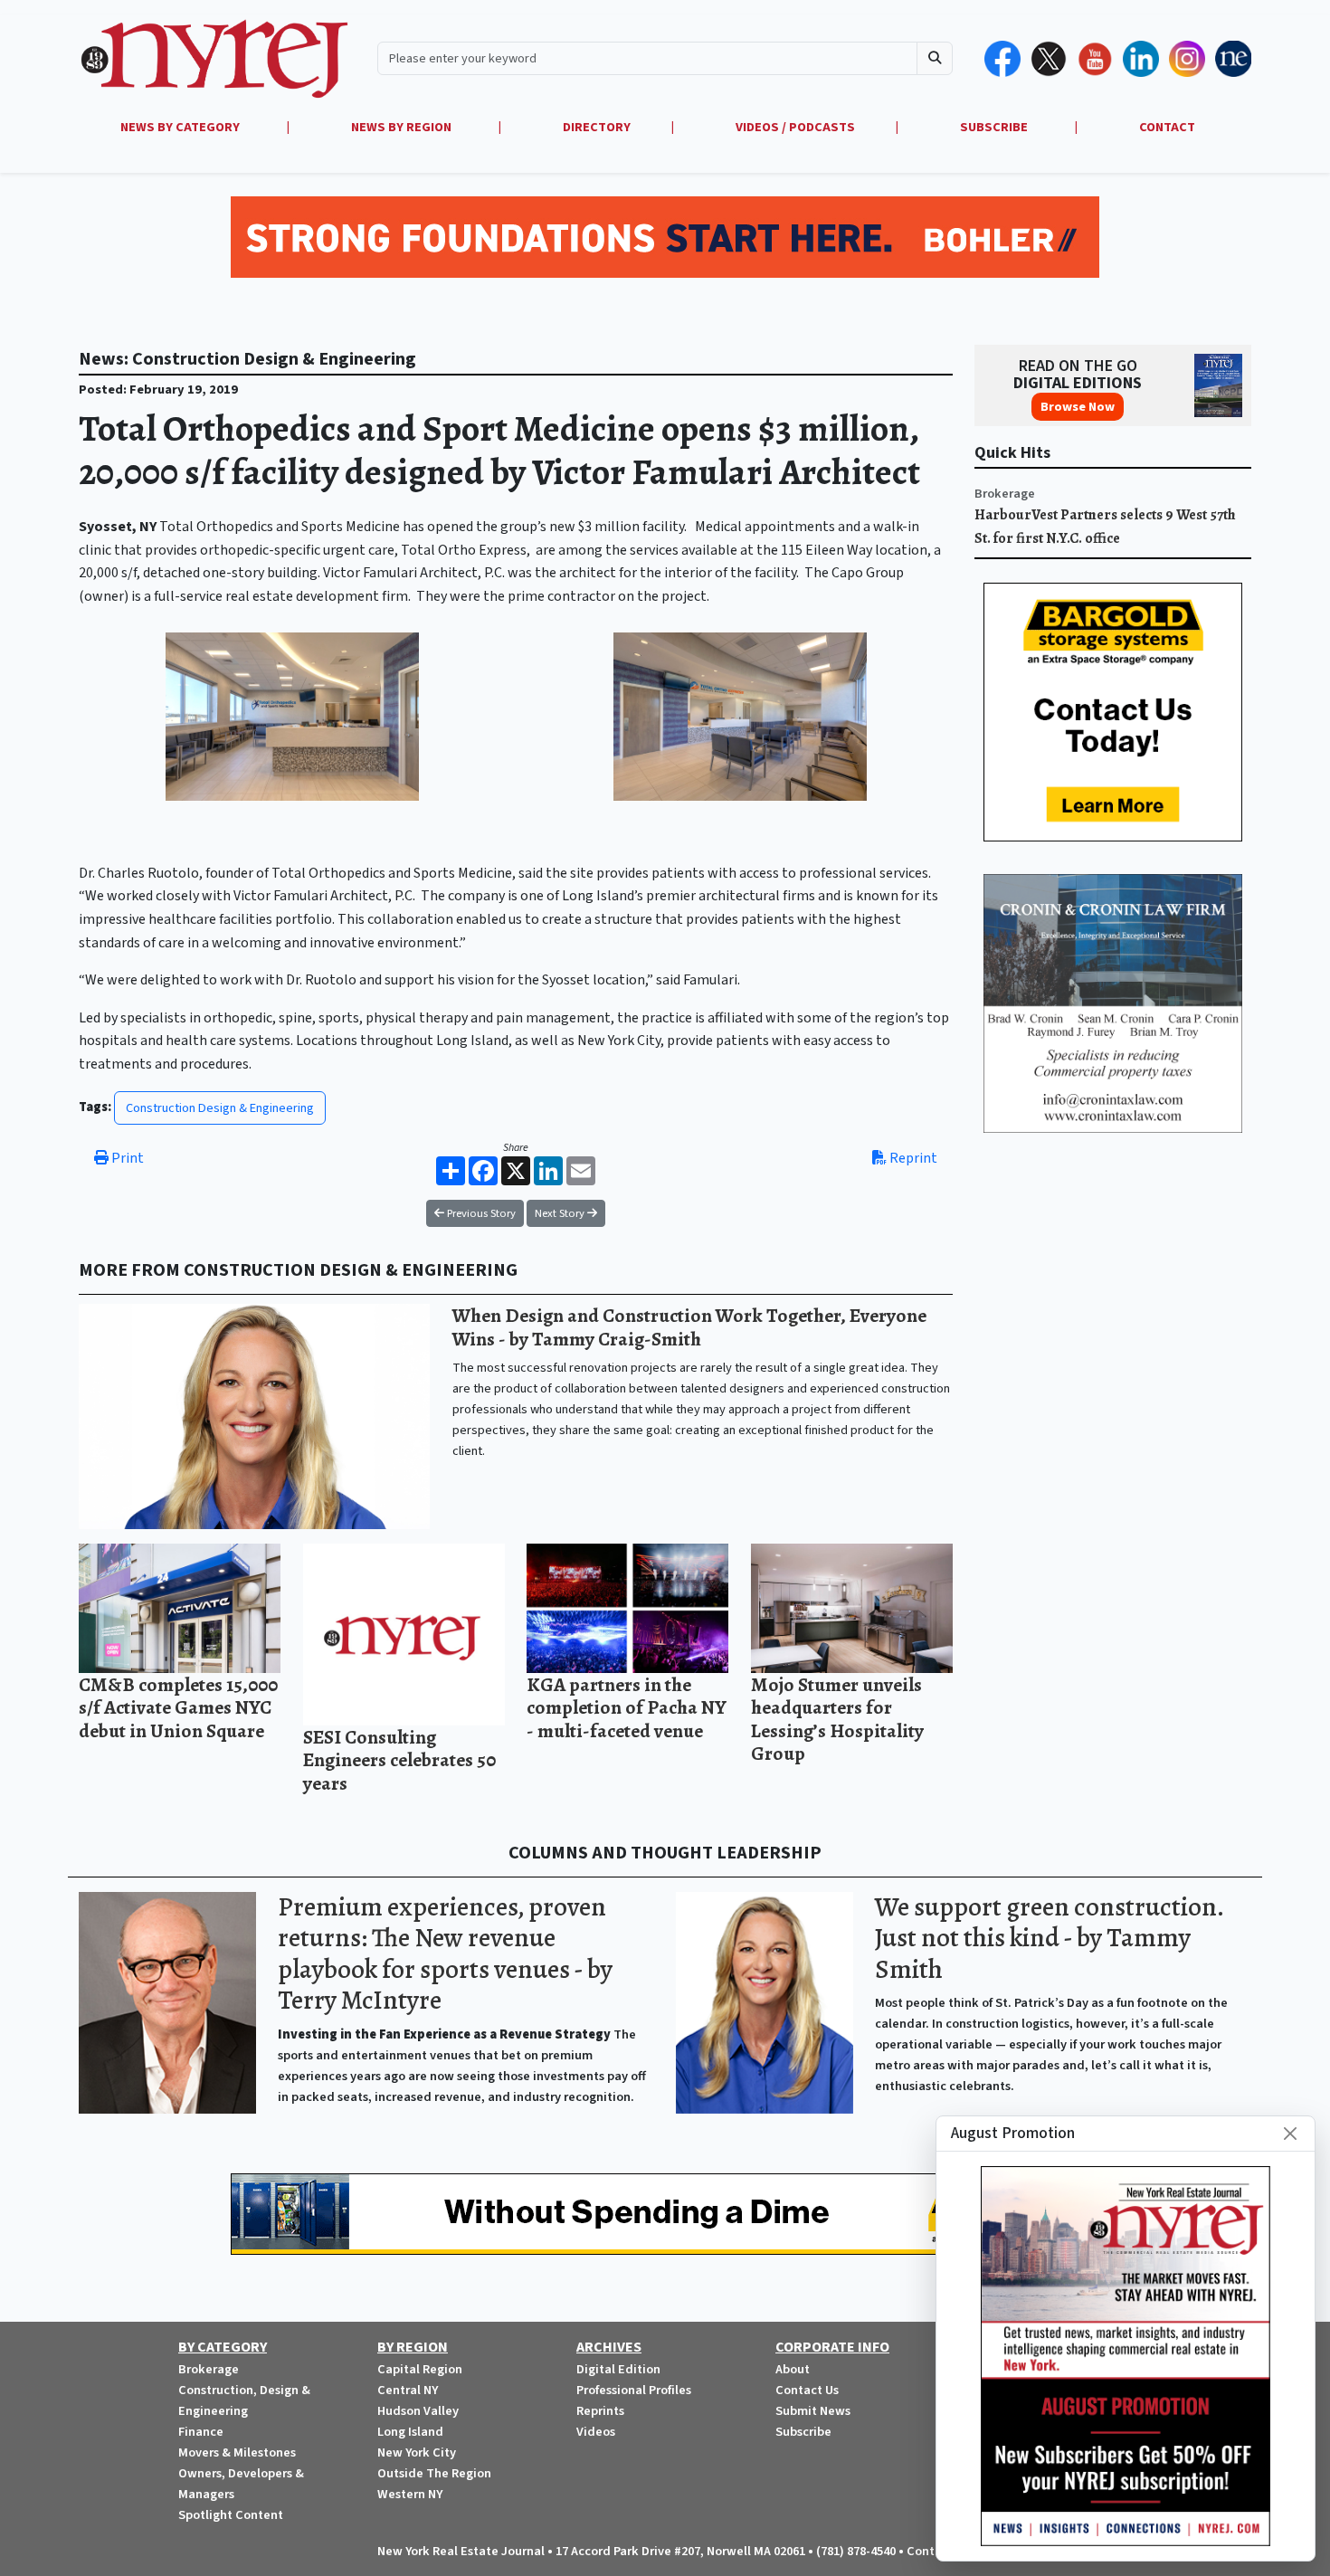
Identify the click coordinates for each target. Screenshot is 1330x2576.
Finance (201, 2432)
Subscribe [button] (995, 127)
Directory (597, 127)
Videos (596, 2432)
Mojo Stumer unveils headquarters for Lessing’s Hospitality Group (837, 1719)
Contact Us (807, 2390)
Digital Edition (618, 2369)
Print (126, 1158)
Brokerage (1005, 494)
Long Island (410, 2432)
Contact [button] (1167, 127)
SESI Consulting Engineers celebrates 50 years (399, 1760)
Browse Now (1078, 407)
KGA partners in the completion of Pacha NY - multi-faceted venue (627, 1707)
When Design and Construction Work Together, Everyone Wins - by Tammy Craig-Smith (689, 1327)
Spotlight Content (231, 2515)
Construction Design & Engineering (220, 1108)
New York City (417, 2452)
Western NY (410, 2494)
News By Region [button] (403, 127)
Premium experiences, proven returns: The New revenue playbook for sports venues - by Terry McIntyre (445, 1954)
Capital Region (420, 2369)
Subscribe (803, 2432)
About (793, 2369)
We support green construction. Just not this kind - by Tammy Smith (1049, 1938)
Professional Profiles (634, 2390)
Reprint (912, 1158)
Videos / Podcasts (795, 127)
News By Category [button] (181, 127)
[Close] (1290, 2134)
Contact (930, 2551)
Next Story (561, 1213)
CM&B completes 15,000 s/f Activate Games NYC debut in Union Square (178, 1707)
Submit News (813, 2411)
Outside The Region (434, 2473)
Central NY (408, 2390)
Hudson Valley (418, 2411)
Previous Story (480, 1213)
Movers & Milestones (237, 2452)
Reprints (600, 2411)
